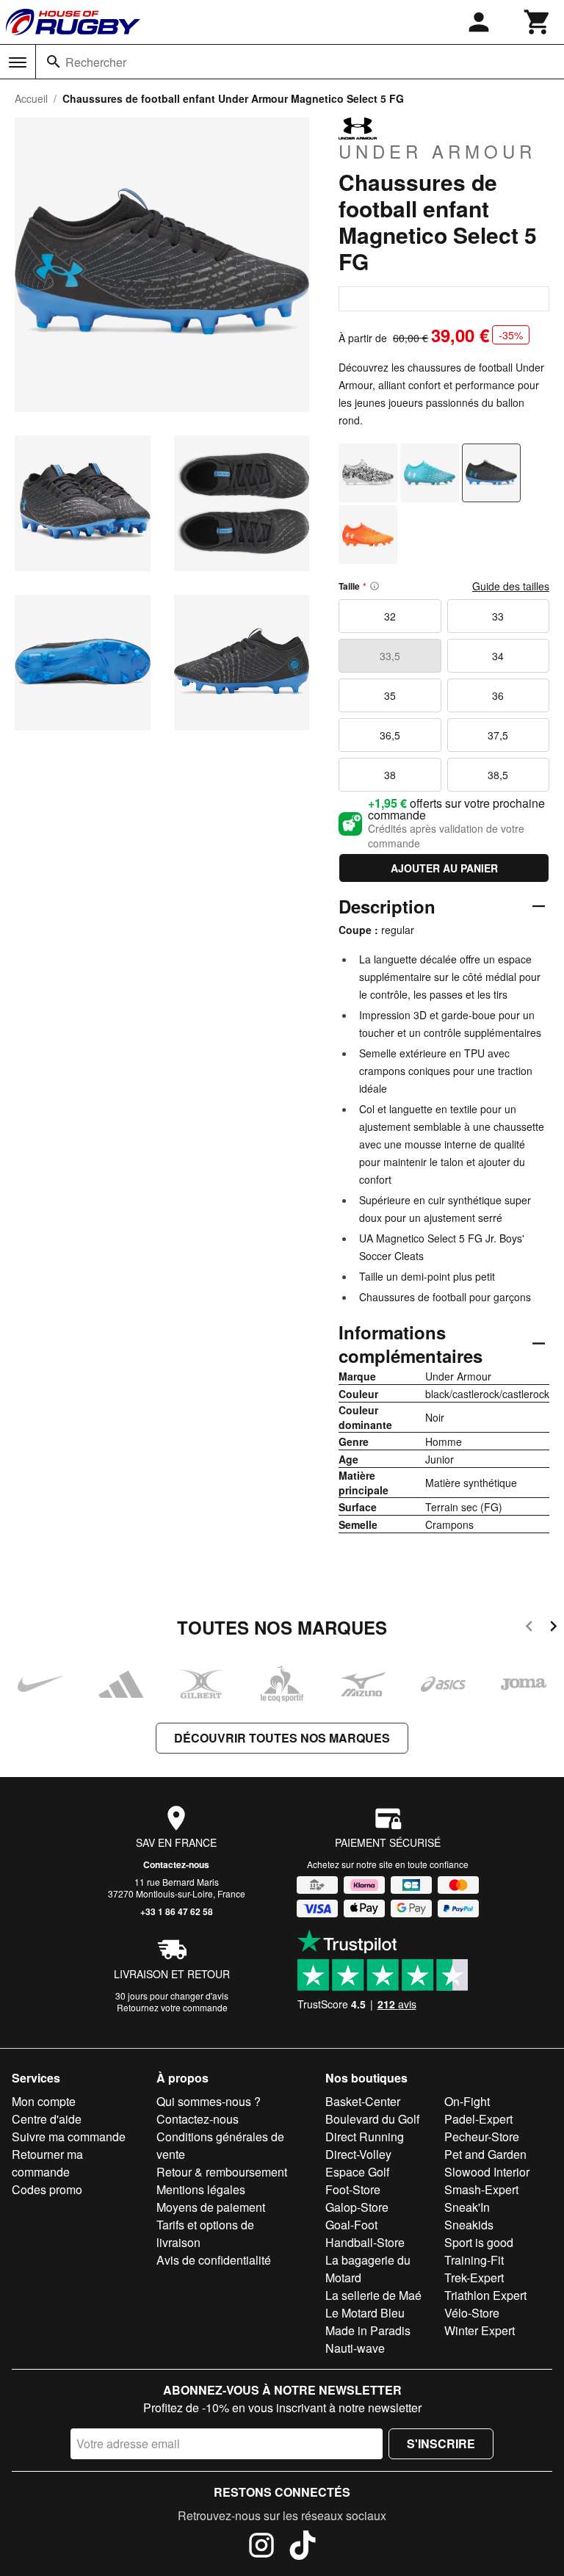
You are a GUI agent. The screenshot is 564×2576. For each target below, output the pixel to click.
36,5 (390, 735)
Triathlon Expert (485, 2295)
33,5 (390, 656)
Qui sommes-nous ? (209, 2101)
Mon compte (44, 2101)
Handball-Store (365, 2242)
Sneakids (469, 2225)
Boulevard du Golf (372, 2119)
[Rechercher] (54, 62)
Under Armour (437, 151)
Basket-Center (363, 2101)
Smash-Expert (481, 2189)
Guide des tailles (511, 586)
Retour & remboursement (222, 2172)
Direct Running (365, 2137)
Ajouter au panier (444, 868)
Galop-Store (357, 2207)
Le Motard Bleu (365, 2313)
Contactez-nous (176, 1864)
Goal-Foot (351, 2225)
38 (390, 775)
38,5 (498, 775)
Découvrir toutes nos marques (282, 1738)
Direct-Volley (358, 2154)
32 (390, 616)
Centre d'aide (47, 2119)
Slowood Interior (487, 2172)
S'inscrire (441, 2443)
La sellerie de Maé (373, 2295)
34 (498, 656)
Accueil (31, 98)
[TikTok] (303, 2547)
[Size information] (375, 586)
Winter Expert (480, 2330)
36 (498, 695)
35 (390, 695)
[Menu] (18, 62)
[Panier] (538, 22)
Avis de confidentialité (214, 2260)
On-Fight (467, 2101)
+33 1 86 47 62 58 (177, 1911)
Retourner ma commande (47, 2163)
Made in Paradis (368, 2330)
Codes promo (47, 2189)
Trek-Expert (474, 2277)
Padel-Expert (478, 2119)
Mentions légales (201, 2189)
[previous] (529, 1628)
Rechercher (96, 62)
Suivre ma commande (69, 2137)
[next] (553, 1628)
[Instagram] (261, 2547)
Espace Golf (357, 2172)
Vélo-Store (472, 2313)
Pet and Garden (485, 2154)
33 (498, 616)
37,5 (498, 735)
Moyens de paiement (211, 2207)
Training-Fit (474, 2260)
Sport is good (479, 2242)
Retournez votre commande (172, 2007)
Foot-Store (353, 2189)
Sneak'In (467, 2207)
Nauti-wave (355, 2348)
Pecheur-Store (482, 2137)
